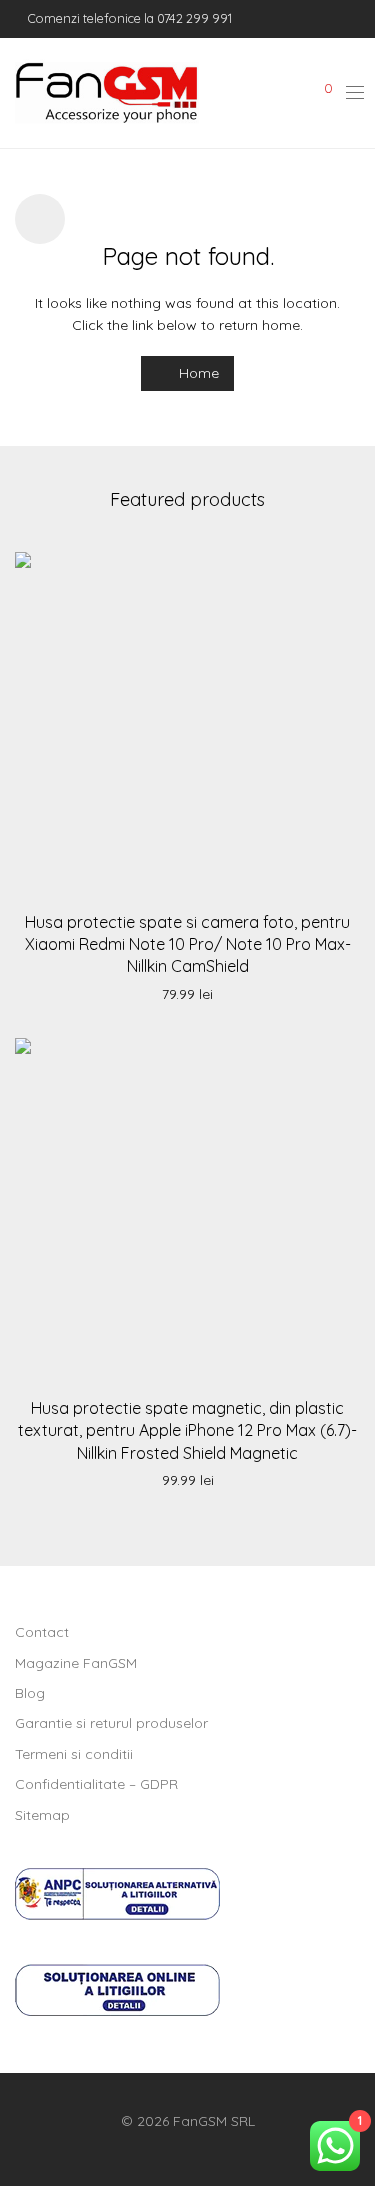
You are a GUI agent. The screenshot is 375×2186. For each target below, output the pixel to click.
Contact (42, 1632)
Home (197, 373)
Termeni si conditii (74, 1754)
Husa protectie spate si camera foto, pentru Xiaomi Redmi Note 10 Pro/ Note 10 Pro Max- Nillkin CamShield (188, 944)
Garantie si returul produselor (111, 1723)
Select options (188, 995)
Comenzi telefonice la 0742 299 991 (128, 18)
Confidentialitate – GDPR (96, 1784)
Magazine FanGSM (76, 1663)
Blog (30, 1693)
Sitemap (42, 1815)
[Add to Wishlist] (338, 570)
